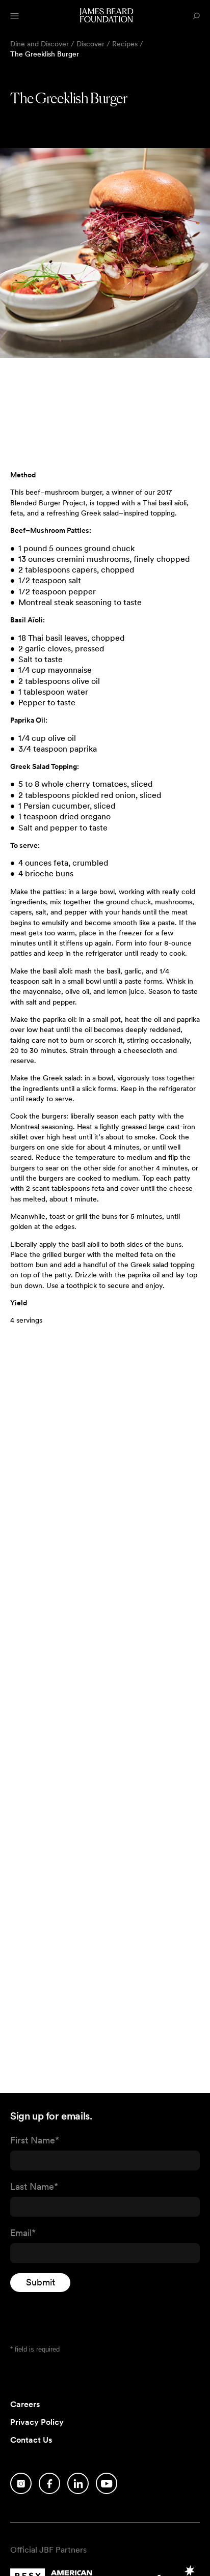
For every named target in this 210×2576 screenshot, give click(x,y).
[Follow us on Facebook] (49, 2483)
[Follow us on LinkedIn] (78, 2483)
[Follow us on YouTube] (107, 2483)
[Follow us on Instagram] (21, 2483)
